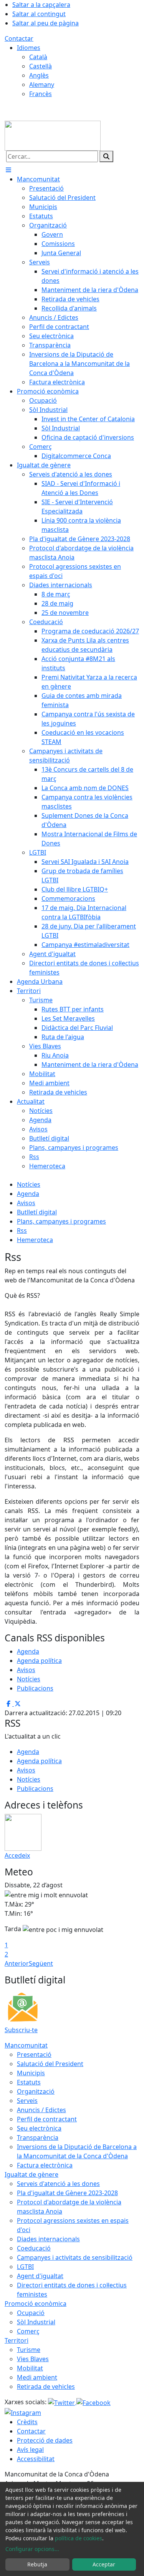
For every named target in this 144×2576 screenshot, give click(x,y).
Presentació (34, 2054)
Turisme (29, 2350)
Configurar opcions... (32, 2549)
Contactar (19, 38)
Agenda (28, 1194)
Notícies (29, 1184)
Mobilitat (30, 2368)
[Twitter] (62, 2402)
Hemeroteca (35, 1240)
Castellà (41, 66)
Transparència (38, 2138)
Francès (41, 94)
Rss (22, 1231)
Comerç (28, 2331)
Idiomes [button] (29, 48)
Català (38, 57)
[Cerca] (106, 156)
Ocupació (31, 2313)
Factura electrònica (45, 2165)
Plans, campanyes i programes (61, 1221)
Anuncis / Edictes (41, 2110)
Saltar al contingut (39, 14)
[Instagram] (23, 2412)
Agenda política (39, 1661)
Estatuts (29, 2082)
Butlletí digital (37, 1212)
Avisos (26, 1203)
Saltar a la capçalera (41, 5)
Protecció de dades (45, 2440)
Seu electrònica (39, 2128)
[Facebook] (94, 2402)
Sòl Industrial (36, 2322)
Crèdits (27, 2422)
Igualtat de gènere (31, 2174)
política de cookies (79, 2538)
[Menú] (8, 170)
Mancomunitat (26, 2045)
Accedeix (17, 1855)
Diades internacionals (48, 2239)
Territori (17, 2340)
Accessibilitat (36, 2459)
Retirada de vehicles (46, 2387)
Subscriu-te (21, 2030)
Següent (41, 1963)
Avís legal (30, 2450)
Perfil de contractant (47, 2119)
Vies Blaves (33, 2359)
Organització (36, 2091)
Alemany (42, 85)
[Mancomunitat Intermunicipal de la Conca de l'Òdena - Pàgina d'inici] (53, 135)
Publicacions (35, 1688)
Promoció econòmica (36, 2304)
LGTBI (25, 2267)
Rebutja (37, 2564)
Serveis (27, 2101)
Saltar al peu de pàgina (46, 23)
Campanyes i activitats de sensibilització (75, 2257)
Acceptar (104, 2564)
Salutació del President (50, 2064)
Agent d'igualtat (40, 2276)
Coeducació (34, 2248)
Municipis (31, 2073)
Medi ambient (37, 2377)
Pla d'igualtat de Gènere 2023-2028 (67, 2193)
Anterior (17, 1963)
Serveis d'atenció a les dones (58, 2184)
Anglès (39, 75)
